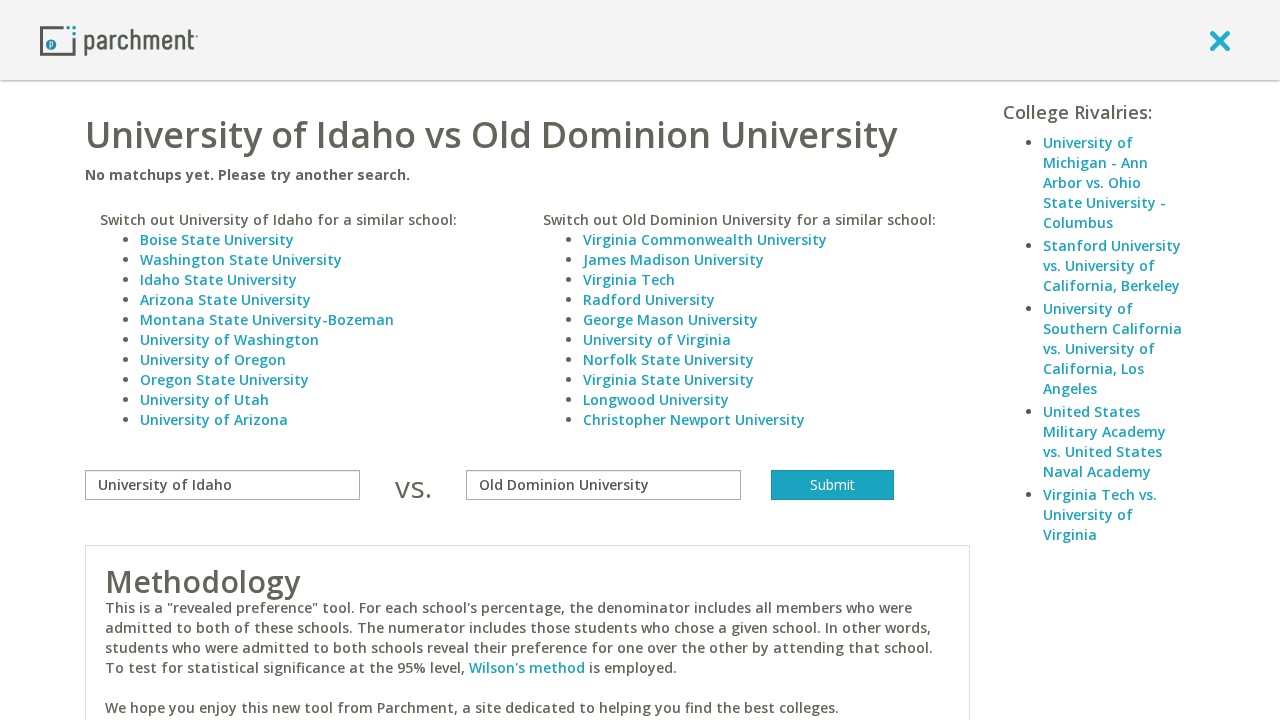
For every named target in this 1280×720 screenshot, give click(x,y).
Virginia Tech (629, 279)
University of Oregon (213, 359)
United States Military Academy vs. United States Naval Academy (1104, 441)
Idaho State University (218, 279)
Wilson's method (527, 667)
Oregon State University (224, 379)
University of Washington (229, 339)
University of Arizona (214, 419)
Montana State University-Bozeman (267, 319)
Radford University (649, 299)
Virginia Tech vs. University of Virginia (1100, 514)
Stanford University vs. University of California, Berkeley (1112, 265)
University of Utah (204, 399)
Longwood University (656, 399)
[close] (1220, 40)
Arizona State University (225, 299)
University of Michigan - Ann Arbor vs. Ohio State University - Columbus (1104, 182)
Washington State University (241, 259)
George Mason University (670, 319)
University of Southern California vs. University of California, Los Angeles (1112, 348)
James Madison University (673, 259)
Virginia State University (668, 379)
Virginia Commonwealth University (705, 239)
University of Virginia (657, 339)
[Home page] (119, 39)
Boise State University (217, 239)
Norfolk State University (668, 359)
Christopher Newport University (694, 419)
